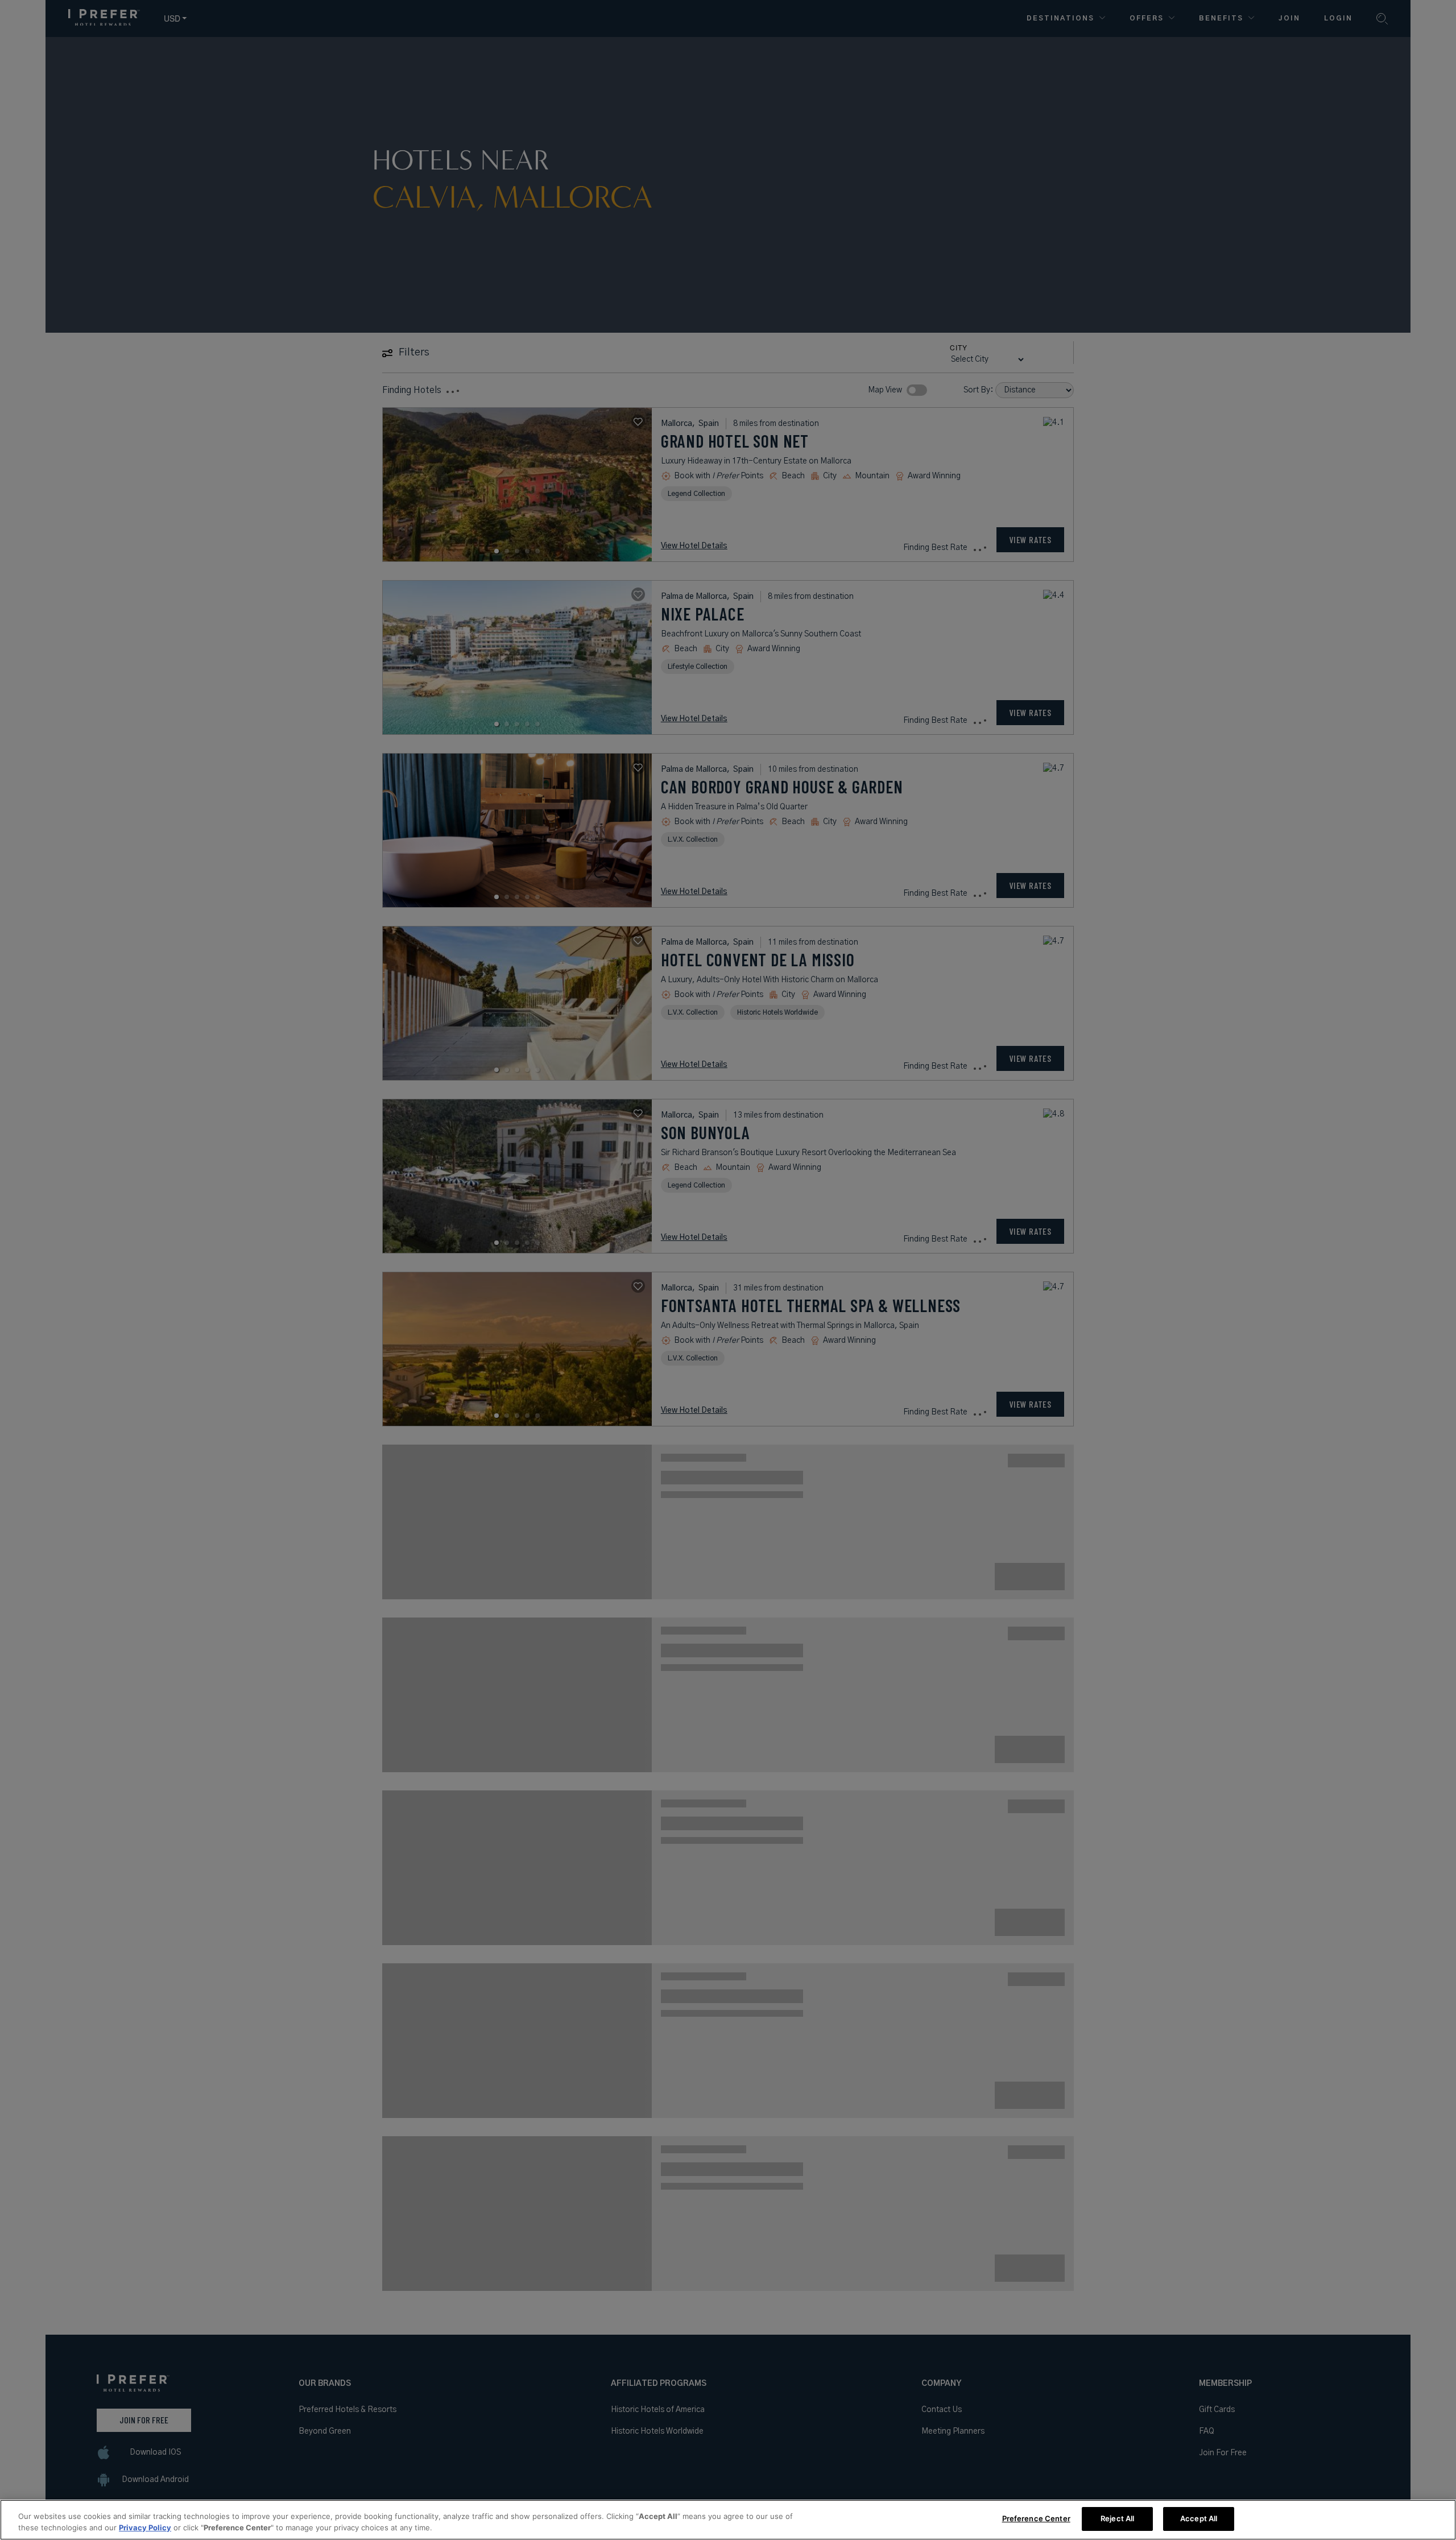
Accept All (1199, 2518)
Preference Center (1036, 2518)
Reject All (1117, 2518)
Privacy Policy (145, 2527)
